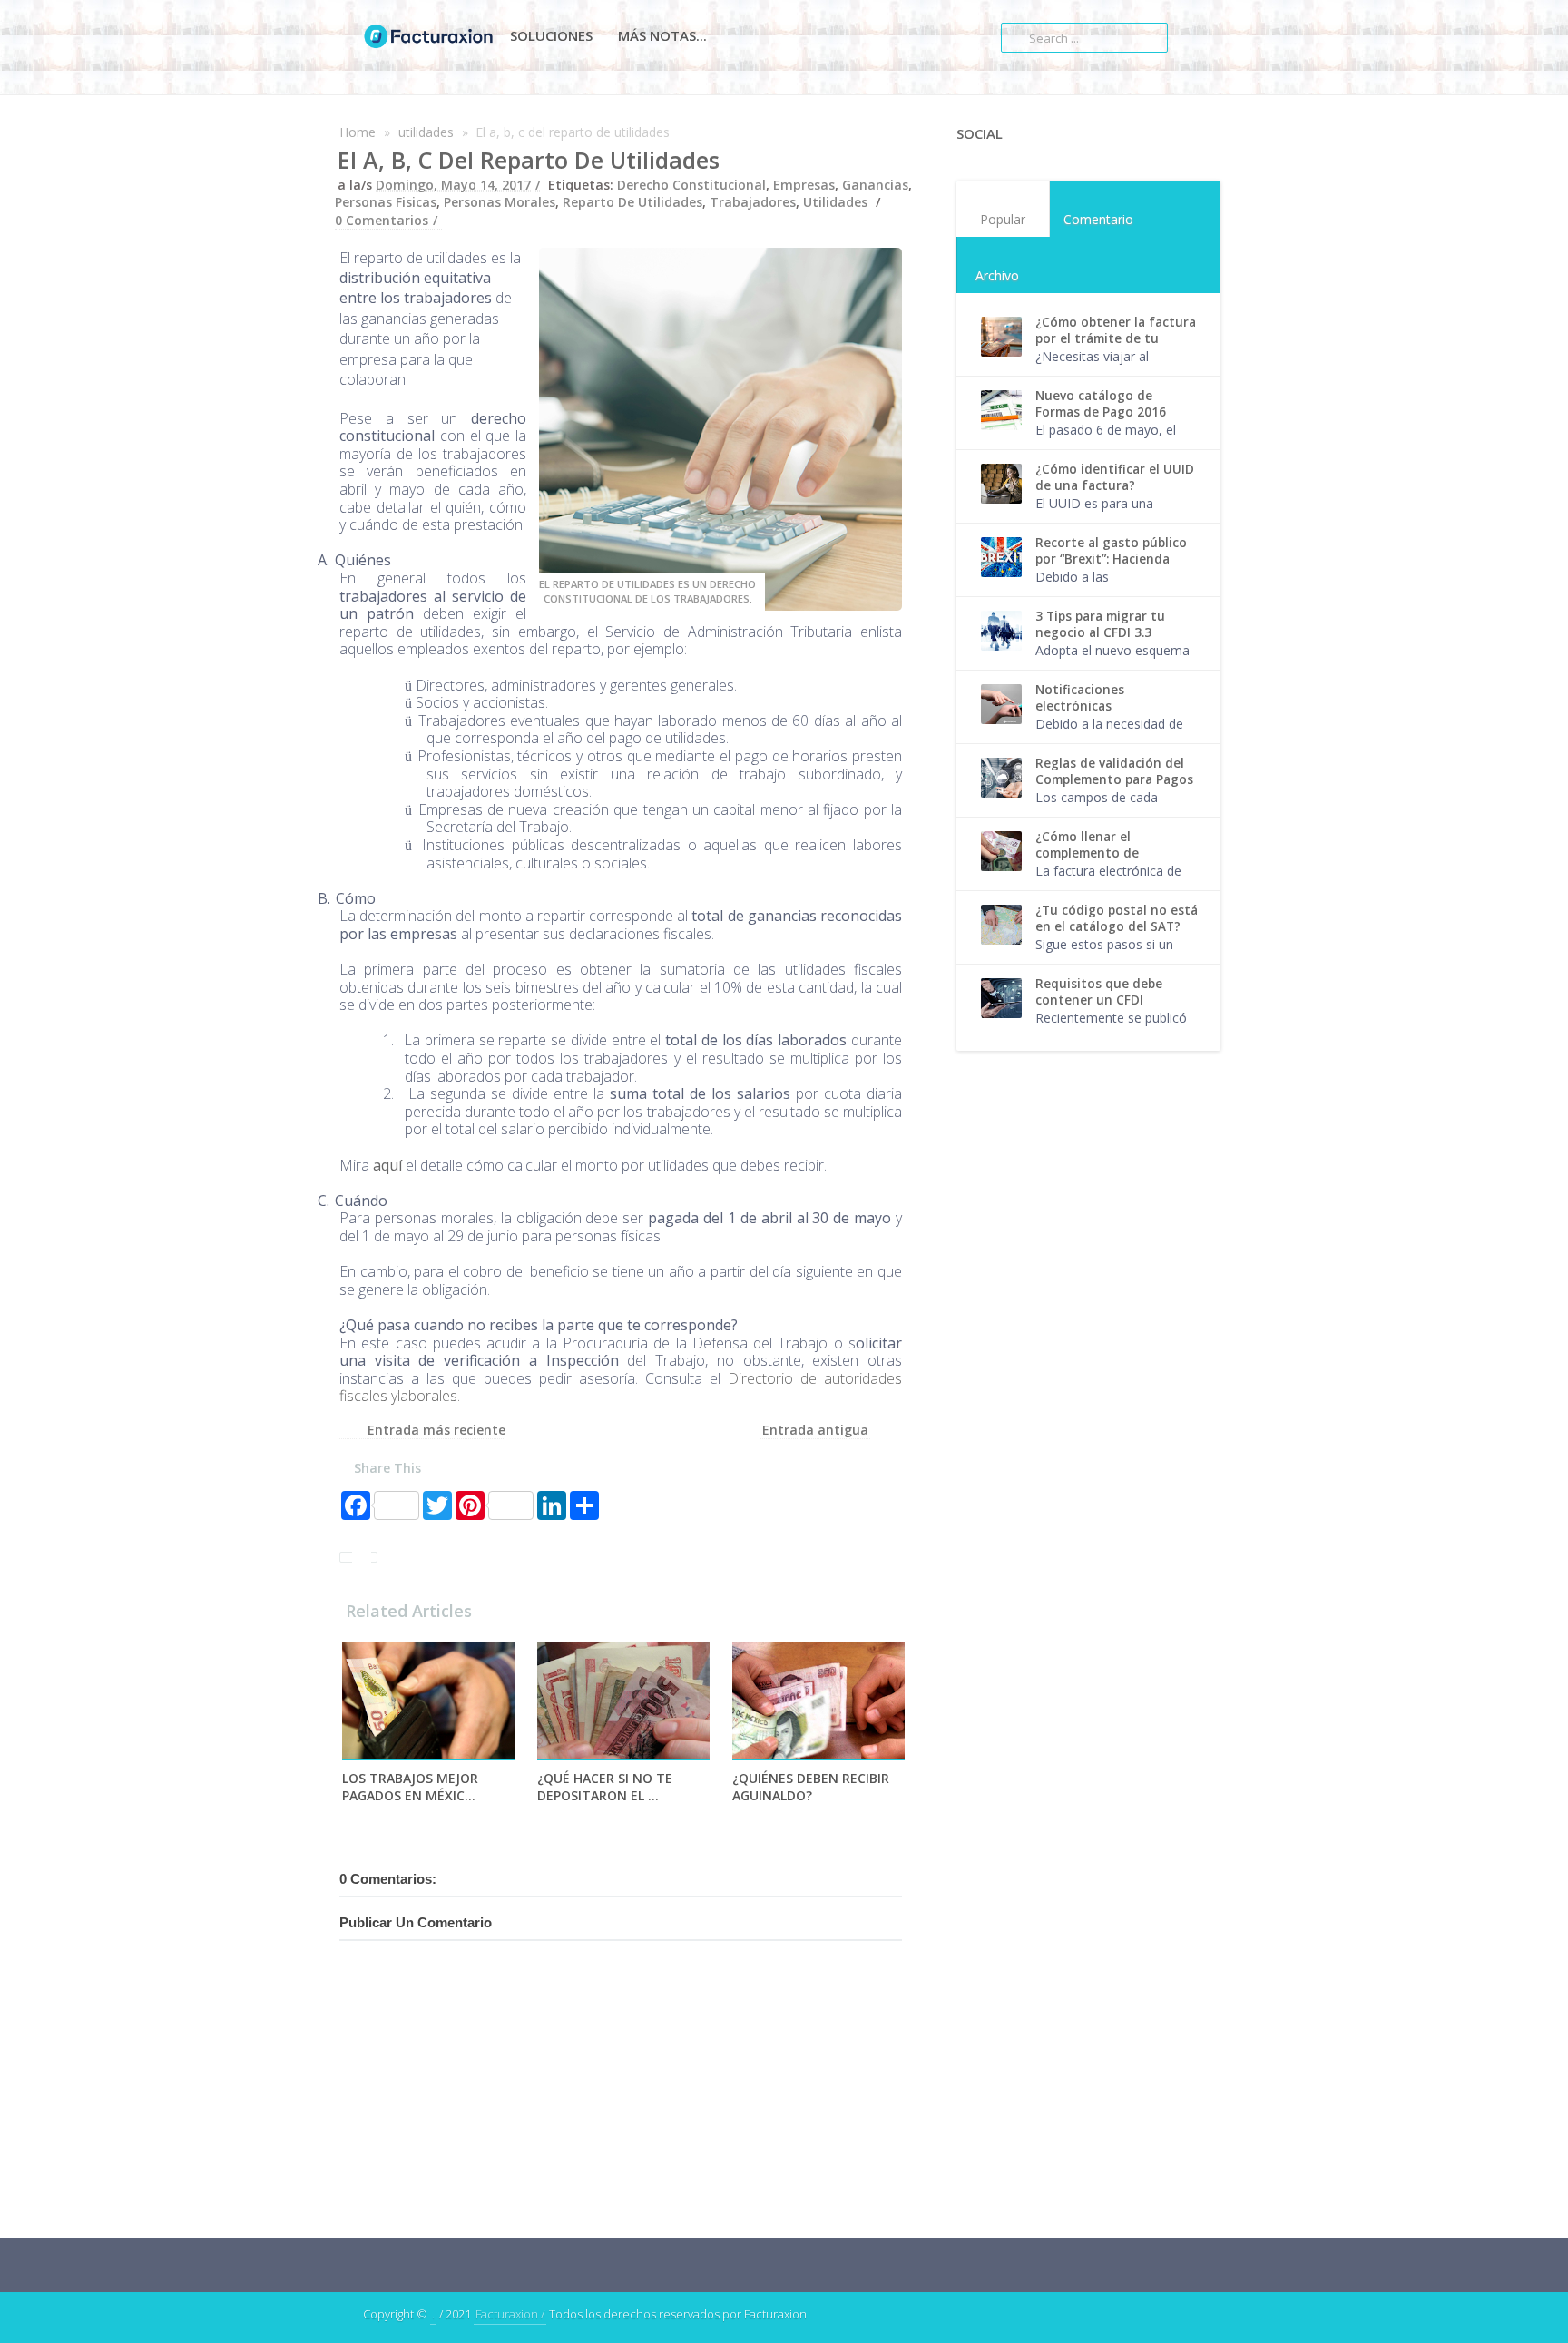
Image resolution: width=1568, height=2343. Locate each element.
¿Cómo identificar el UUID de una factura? (1115, 477)
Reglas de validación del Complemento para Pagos (1114, 771)
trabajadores (753, 202)
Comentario (1098, 219)
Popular (1003, 219)
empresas (804, 185)
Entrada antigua (815, 1430)
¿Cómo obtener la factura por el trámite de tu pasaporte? (1116, 338)
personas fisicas (386, 202)
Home (358, 132)
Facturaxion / (510, 2314)
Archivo (997, 275)
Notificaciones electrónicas (1080, 698)
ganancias (875, 185)
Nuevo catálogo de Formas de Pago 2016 (1101, 404)
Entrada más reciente (436, 1430)
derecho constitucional (691, 185)
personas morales (500, 202)
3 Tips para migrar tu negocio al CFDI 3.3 (1100, 624)
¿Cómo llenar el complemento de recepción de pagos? (1098, 853)
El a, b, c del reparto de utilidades (529, 160)
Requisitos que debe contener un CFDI (1099, 992)
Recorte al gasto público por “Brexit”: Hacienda (1111, 551)
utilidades (426, 132)
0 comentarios (382, 220)
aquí (387, 1165)
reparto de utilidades (632, 202)
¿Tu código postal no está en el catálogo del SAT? (1117, 918)
